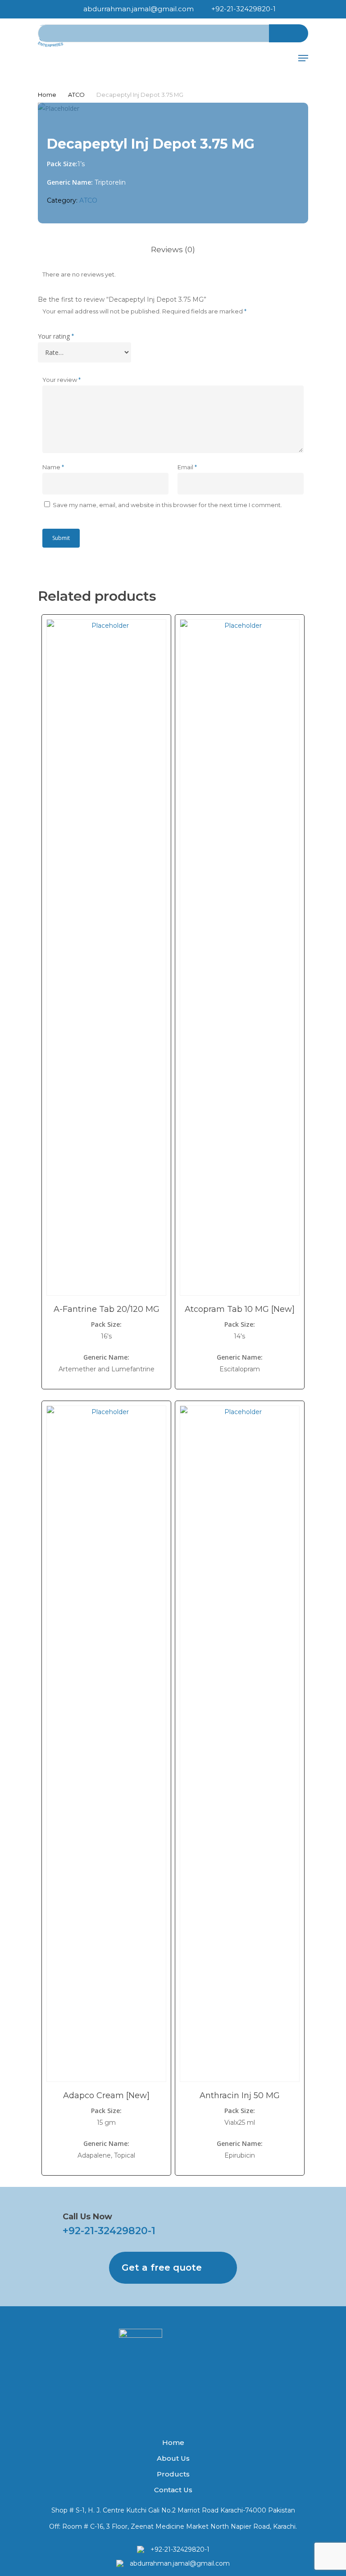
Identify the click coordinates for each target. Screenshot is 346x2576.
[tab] (173, 250)
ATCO (76, 95)
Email (187, 467)
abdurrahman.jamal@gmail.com (180, 2563)
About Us (173, 2458)
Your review (61, 380)
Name (53, 467)
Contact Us (173, 2490)
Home (47, 95)
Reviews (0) (173, 249)
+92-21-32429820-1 (109, 2231)
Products (173, 2474)
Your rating (56, 336)
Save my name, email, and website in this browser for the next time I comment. (167, 505)
